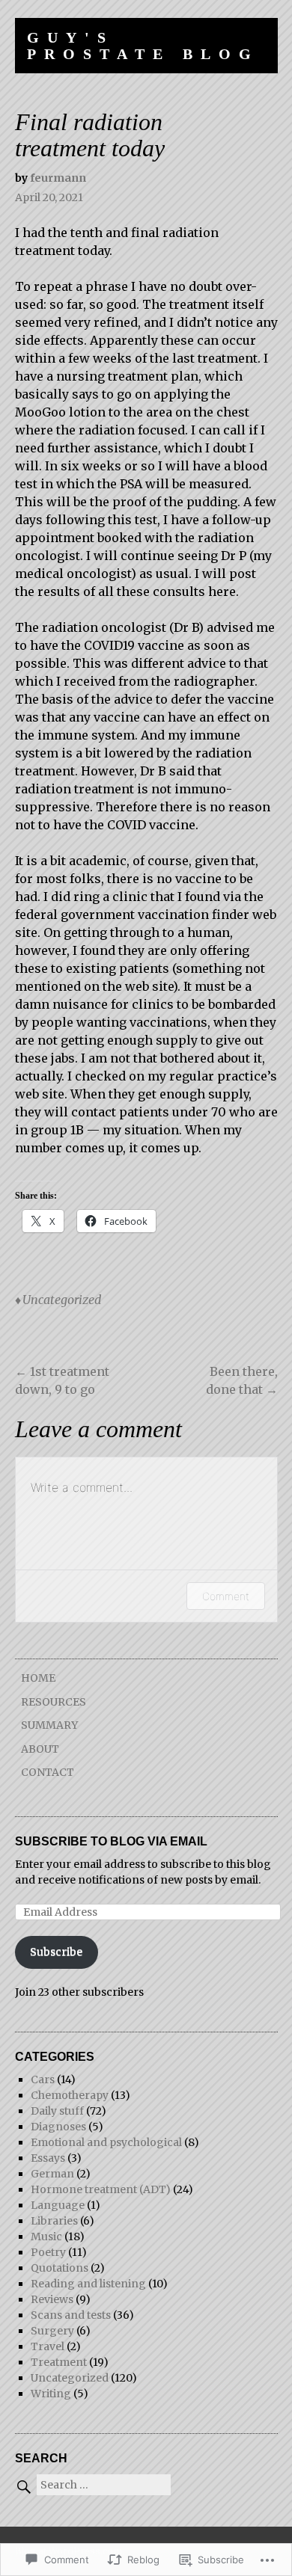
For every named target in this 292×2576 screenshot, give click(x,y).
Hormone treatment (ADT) (101, 2189)
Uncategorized (62, 1300)
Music (46, 2237)
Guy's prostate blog (143, 46)
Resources (54, 1702)
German (52, 2174)
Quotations (60, 2268)
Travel (48, 2346)
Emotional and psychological (106, 2142)
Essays (48, 2158)
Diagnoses (58, 2127)
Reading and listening (88, 2284)
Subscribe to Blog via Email (111, 1841)
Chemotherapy (70, 2095)
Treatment (59, 2362)
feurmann (58, 178)
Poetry (48, 2252)
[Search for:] (93, 2485)
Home (38, 1678)
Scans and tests (71, 2315)
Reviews (52, 2299)
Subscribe (56, 1952)
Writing (51, 2394)
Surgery (52, 2331)
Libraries (54, 2221)
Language (58, 2205)
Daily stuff (57, 2111)
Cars (43, 2079)
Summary (49, 1725)
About (40, 1749)
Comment (226, 1596)
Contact (48, 1772)
